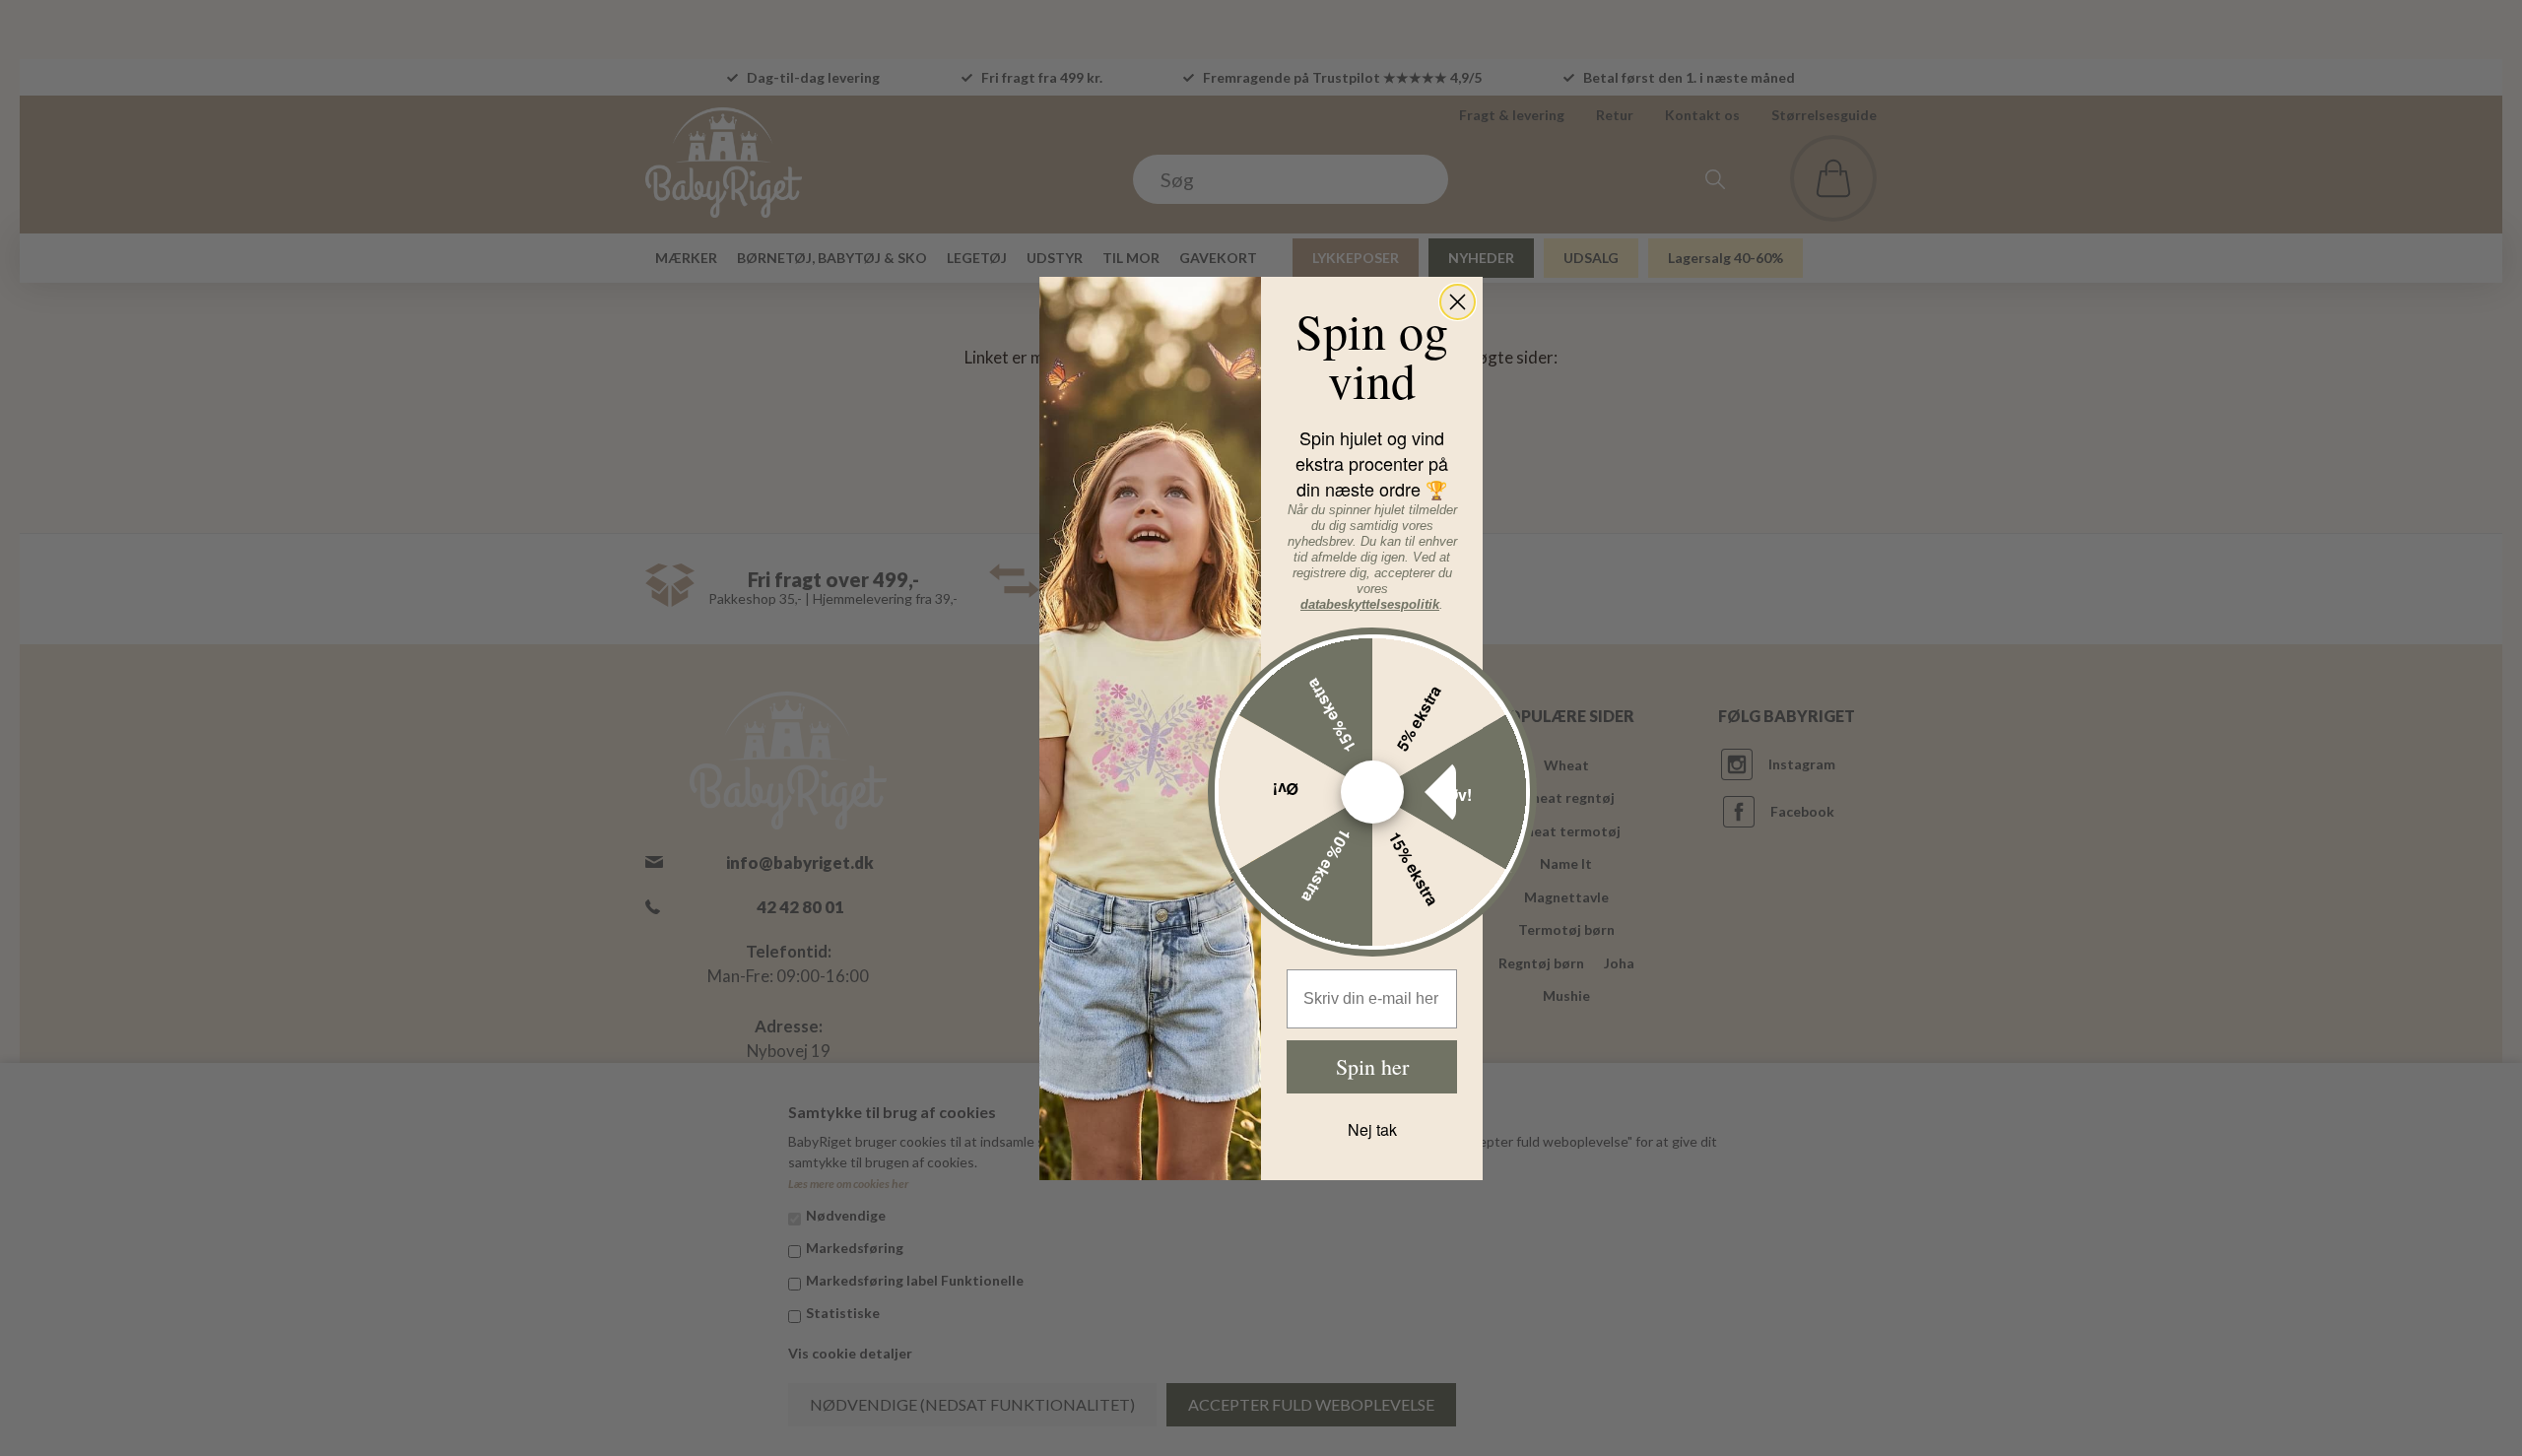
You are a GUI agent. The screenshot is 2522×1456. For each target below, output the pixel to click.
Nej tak (1372, 1129)
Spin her (1372, 1066)
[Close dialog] (1458, 302)
